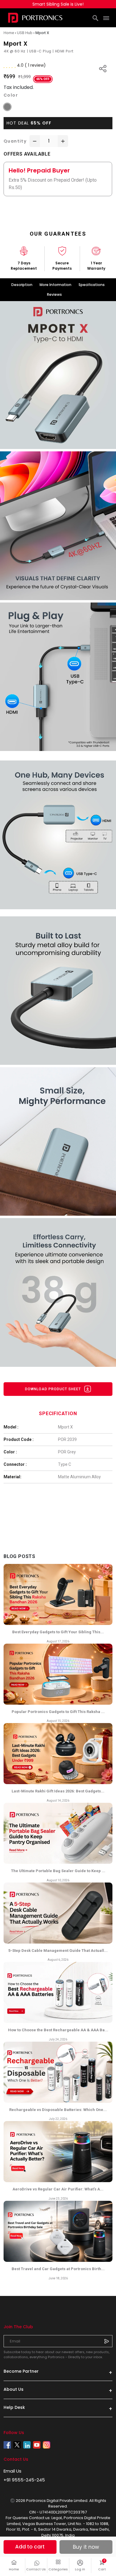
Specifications (92, 285)
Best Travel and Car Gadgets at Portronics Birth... (58, 2269)
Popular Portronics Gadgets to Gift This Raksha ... (58, 1712)
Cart (105, 2565)
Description (22, 285)
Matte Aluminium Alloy (79, 1477)
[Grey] (7, 107)
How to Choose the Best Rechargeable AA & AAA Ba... (58, 2030)
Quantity (15, 141)
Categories (58, 2569)
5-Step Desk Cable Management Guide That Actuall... (58, 1951)
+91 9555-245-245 (24, 2480)
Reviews (54, 294)
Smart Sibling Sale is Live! (58, 4)
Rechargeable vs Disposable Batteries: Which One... (58, 2110)
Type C (65, 1464)
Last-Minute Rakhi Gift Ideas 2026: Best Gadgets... (58, 1791)
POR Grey (67, 1452)
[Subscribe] (106, 2341)
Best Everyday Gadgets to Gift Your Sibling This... (58, 1632)
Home (14, 2569)
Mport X (65, 1427)
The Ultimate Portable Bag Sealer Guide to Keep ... (58, 1871)
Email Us (12, 2471)
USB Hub (25, 33)
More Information (55, 285)
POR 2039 (67, 1439)
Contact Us (36, 2569)
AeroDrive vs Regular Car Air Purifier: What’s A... (58, 2189)
